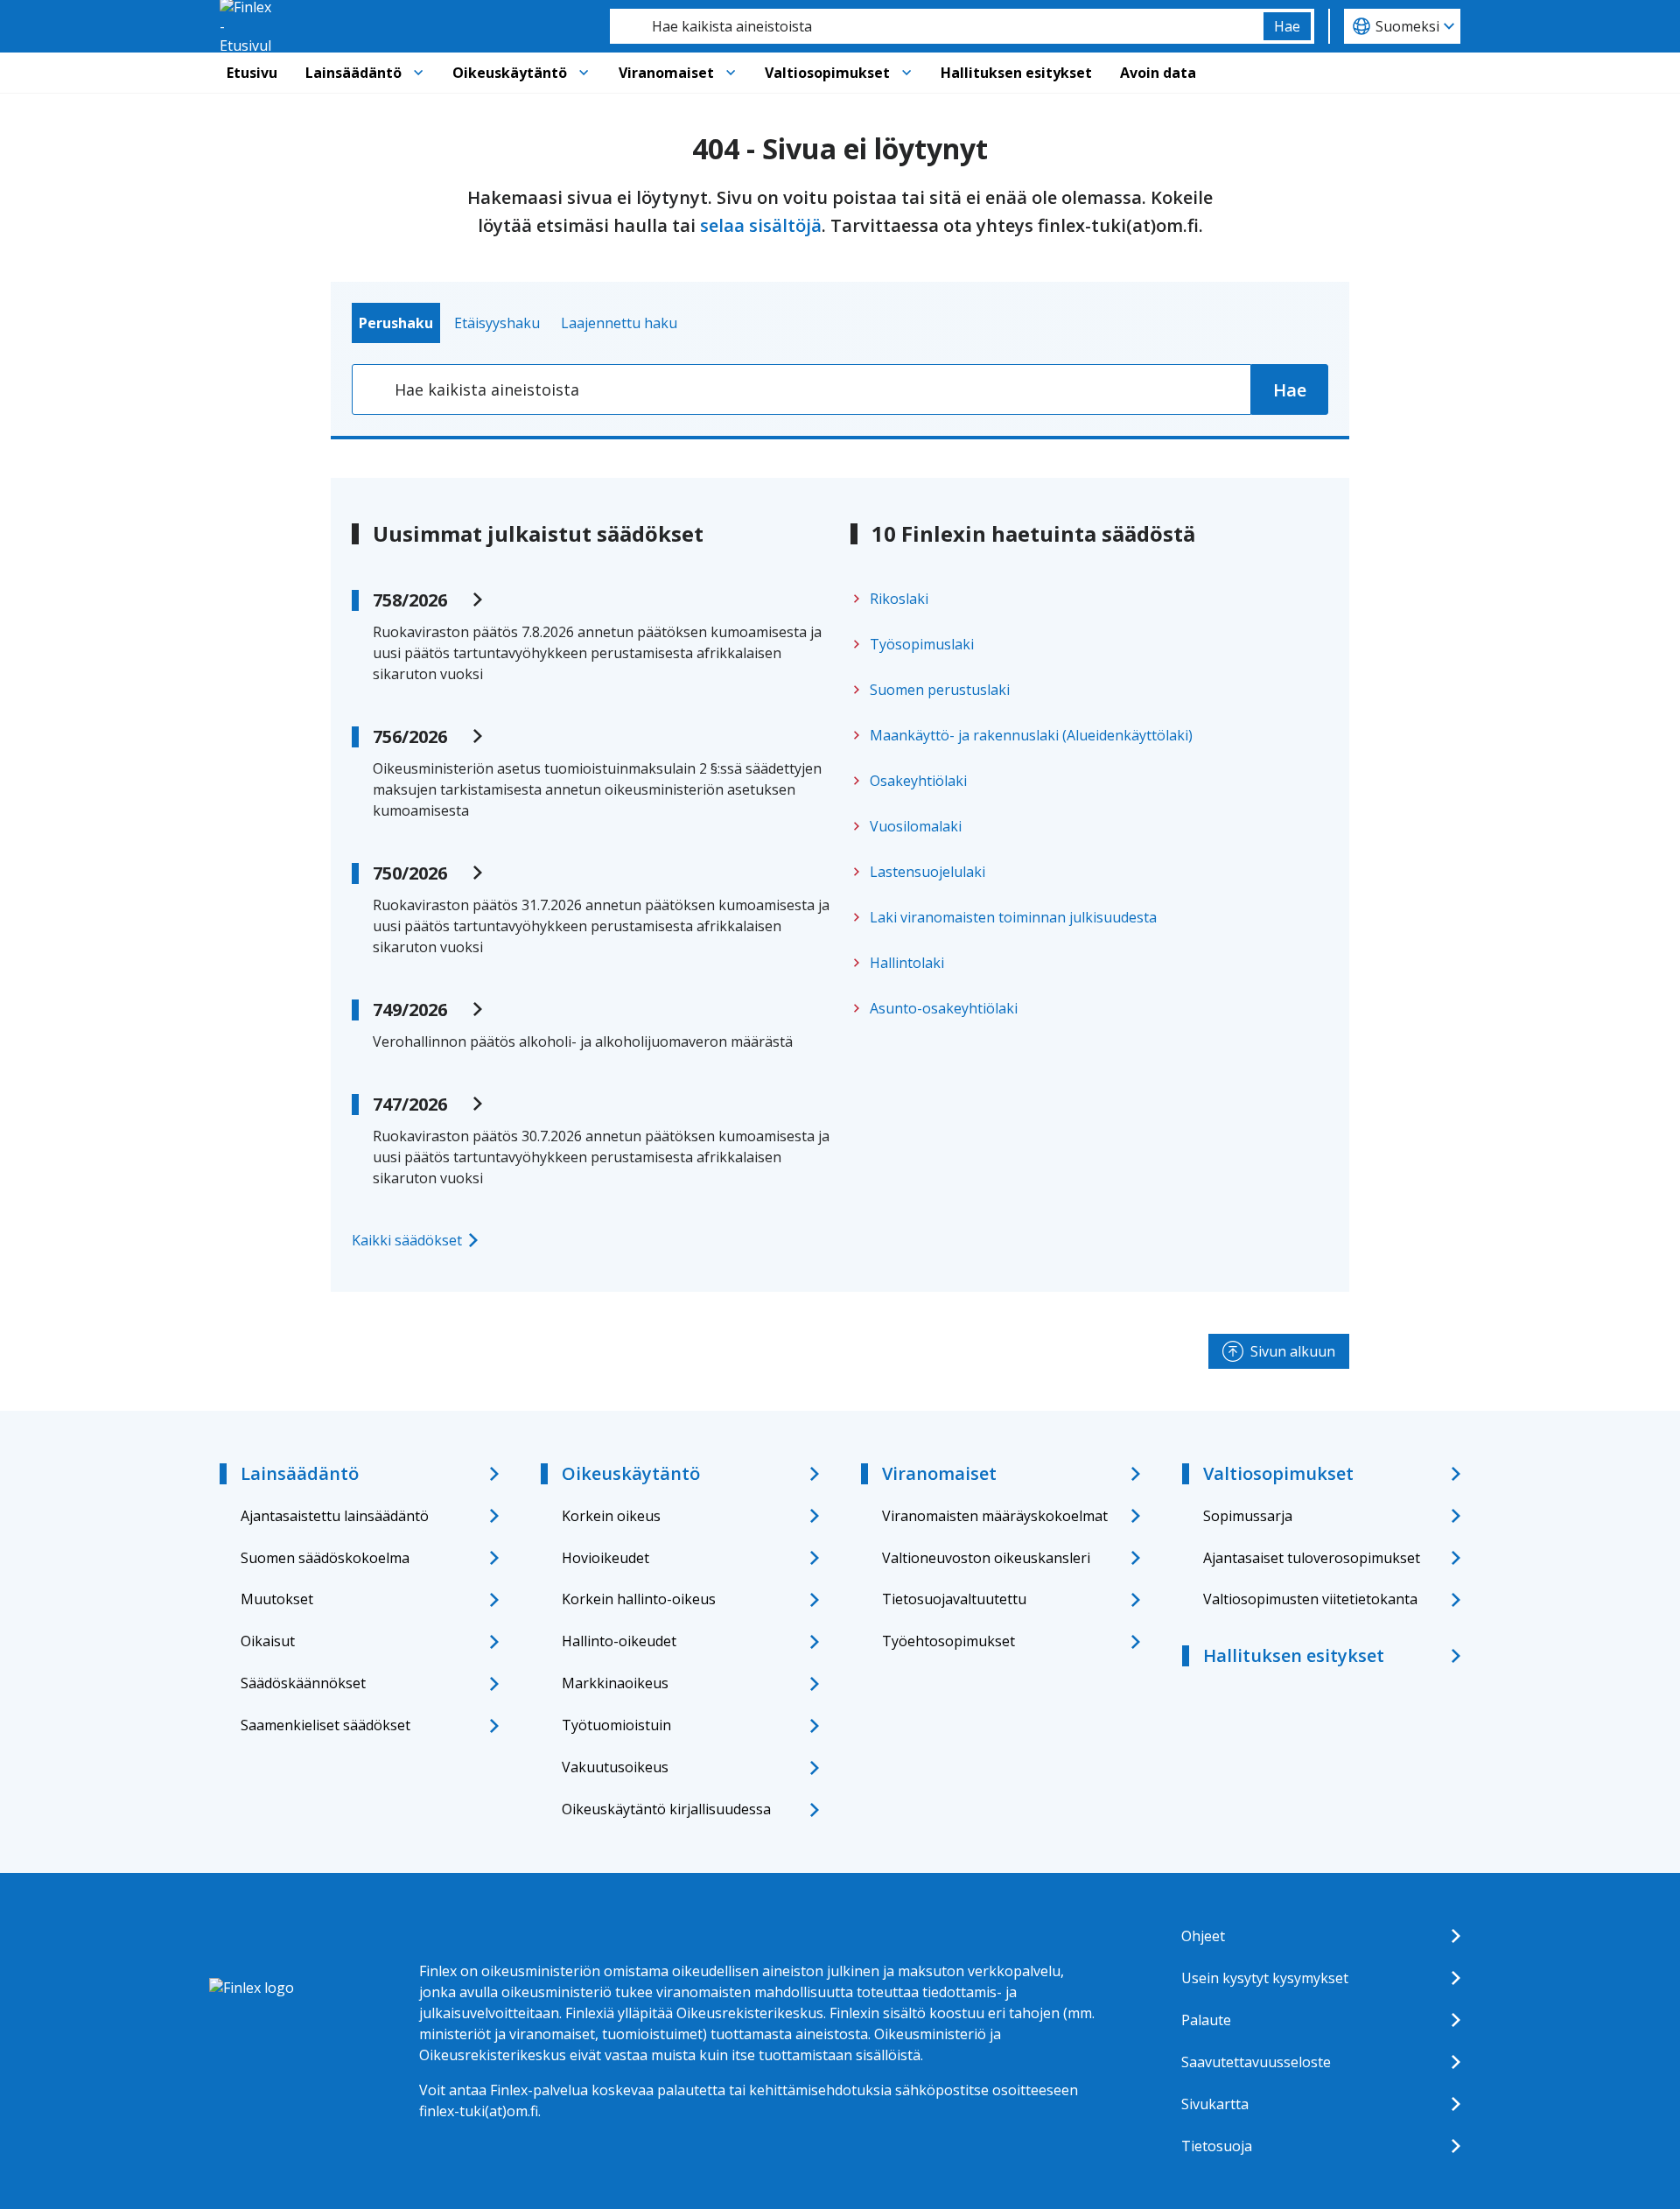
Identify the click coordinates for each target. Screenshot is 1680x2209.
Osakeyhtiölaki (918, 781)
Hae (1287, 26)
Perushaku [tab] (396, 323)
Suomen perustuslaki (940, 690)
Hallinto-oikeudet (619, 1641)
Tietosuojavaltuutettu (954, 1599)
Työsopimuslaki (922, 644)
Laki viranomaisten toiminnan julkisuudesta (1013, 917)
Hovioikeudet (605, 1558)
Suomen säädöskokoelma (325, 1558)
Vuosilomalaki (916, 826)
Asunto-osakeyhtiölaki (944, 1008)
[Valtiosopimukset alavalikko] (906, 73)
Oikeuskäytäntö (510, 73)
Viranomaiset (666, 73)
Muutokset (277, 1599)
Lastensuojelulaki (927, 872)
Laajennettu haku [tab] (619, 323)
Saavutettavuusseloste (1256, 2062)
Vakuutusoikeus (615, 1767)
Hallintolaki (907, 963)
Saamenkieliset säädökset (325, 1725)
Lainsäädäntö (353, 73)
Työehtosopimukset (948, 1641)
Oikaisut (268, 1641)
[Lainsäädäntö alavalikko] (418, 73)
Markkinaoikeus (615, 1683)
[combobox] (937, 26)
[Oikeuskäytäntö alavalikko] (584, 73)
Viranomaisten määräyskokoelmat (995, 1516)
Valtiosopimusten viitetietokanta (1310, 1599)
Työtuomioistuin (616, 1725)
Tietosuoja (1217, 2146)
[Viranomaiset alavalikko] (731, 73)
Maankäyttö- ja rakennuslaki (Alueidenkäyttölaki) (1031, 735)
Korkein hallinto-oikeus (639, 1599)
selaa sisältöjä (761, 225)
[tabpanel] (840, 389)
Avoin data (1158, 73)
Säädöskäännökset (303, 1683)
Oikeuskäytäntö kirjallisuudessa (666, 1809)
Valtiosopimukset (827, 73)
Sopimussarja (1248, 1516)
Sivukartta (1215, 2104)
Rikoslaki (899, 599)
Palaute (1206, 2020)
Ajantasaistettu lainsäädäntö (335, 1516)
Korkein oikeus (611, 1516)
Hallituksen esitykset (1016, 73)
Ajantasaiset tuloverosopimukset (1312, 1558)
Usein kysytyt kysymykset (1265, 1978)
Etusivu (252, 73)
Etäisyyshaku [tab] (497, 323)
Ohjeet (1203, 1936)
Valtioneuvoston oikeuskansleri (986, 1558)
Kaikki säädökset (407, 1240)
